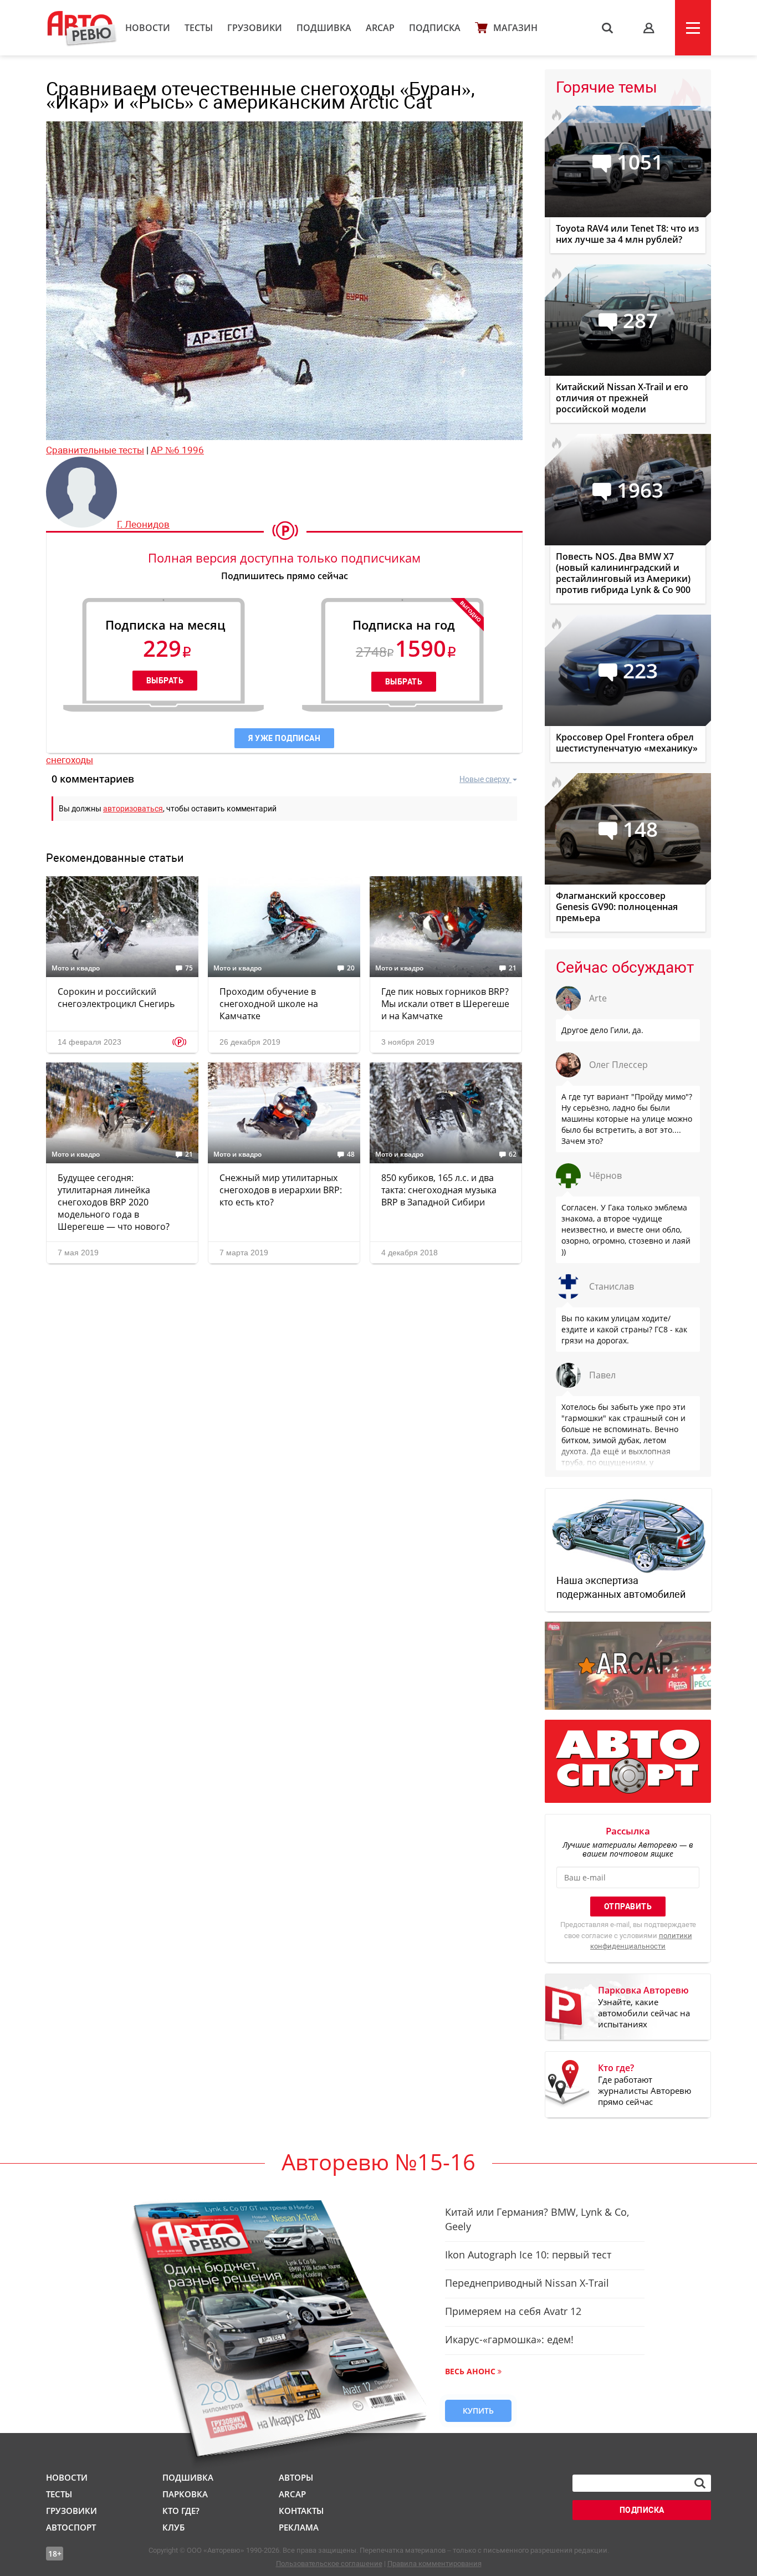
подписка (642, 2510)
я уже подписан (284, 738)
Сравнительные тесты (95, 450)
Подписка (435, 28)
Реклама (299, 2527)
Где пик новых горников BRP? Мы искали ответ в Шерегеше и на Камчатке (445, 1004)
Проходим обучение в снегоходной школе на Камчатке (269, 1004)
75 (189, 968)
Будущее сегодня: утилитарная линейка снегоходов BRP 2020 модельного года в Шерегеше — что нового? (114, 1202)
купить (478, 2411)
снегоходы (70, 760)
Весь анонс (470, 2371)
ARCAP (380, 28)
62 (513, 1154)
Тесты (199, 28)
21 (513, 968)
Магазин (515, 28)
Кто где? (181, 2511)
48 (351, 1154)
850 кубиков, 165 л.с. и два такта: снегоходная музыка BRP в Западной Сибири (439, 1190)
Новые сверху (485, 779)
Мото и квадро (76, 968)
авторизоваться (133, 809)
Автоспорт (71, 2527)
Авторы (296, 2477)
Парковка (185, 2494)
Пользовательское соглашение (329, 2564)
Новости (148, 28)
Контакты (301, 2511)
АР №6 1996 (177, 450)
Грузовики (255, 28)
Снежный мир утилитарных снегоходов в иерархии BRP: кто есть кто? (281, 1190)
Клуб (173, 2527)
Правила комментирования (434, 2564)
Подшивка (324, 28)
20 (351, 968)
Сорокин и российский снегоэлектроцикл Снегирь (116, 998)
